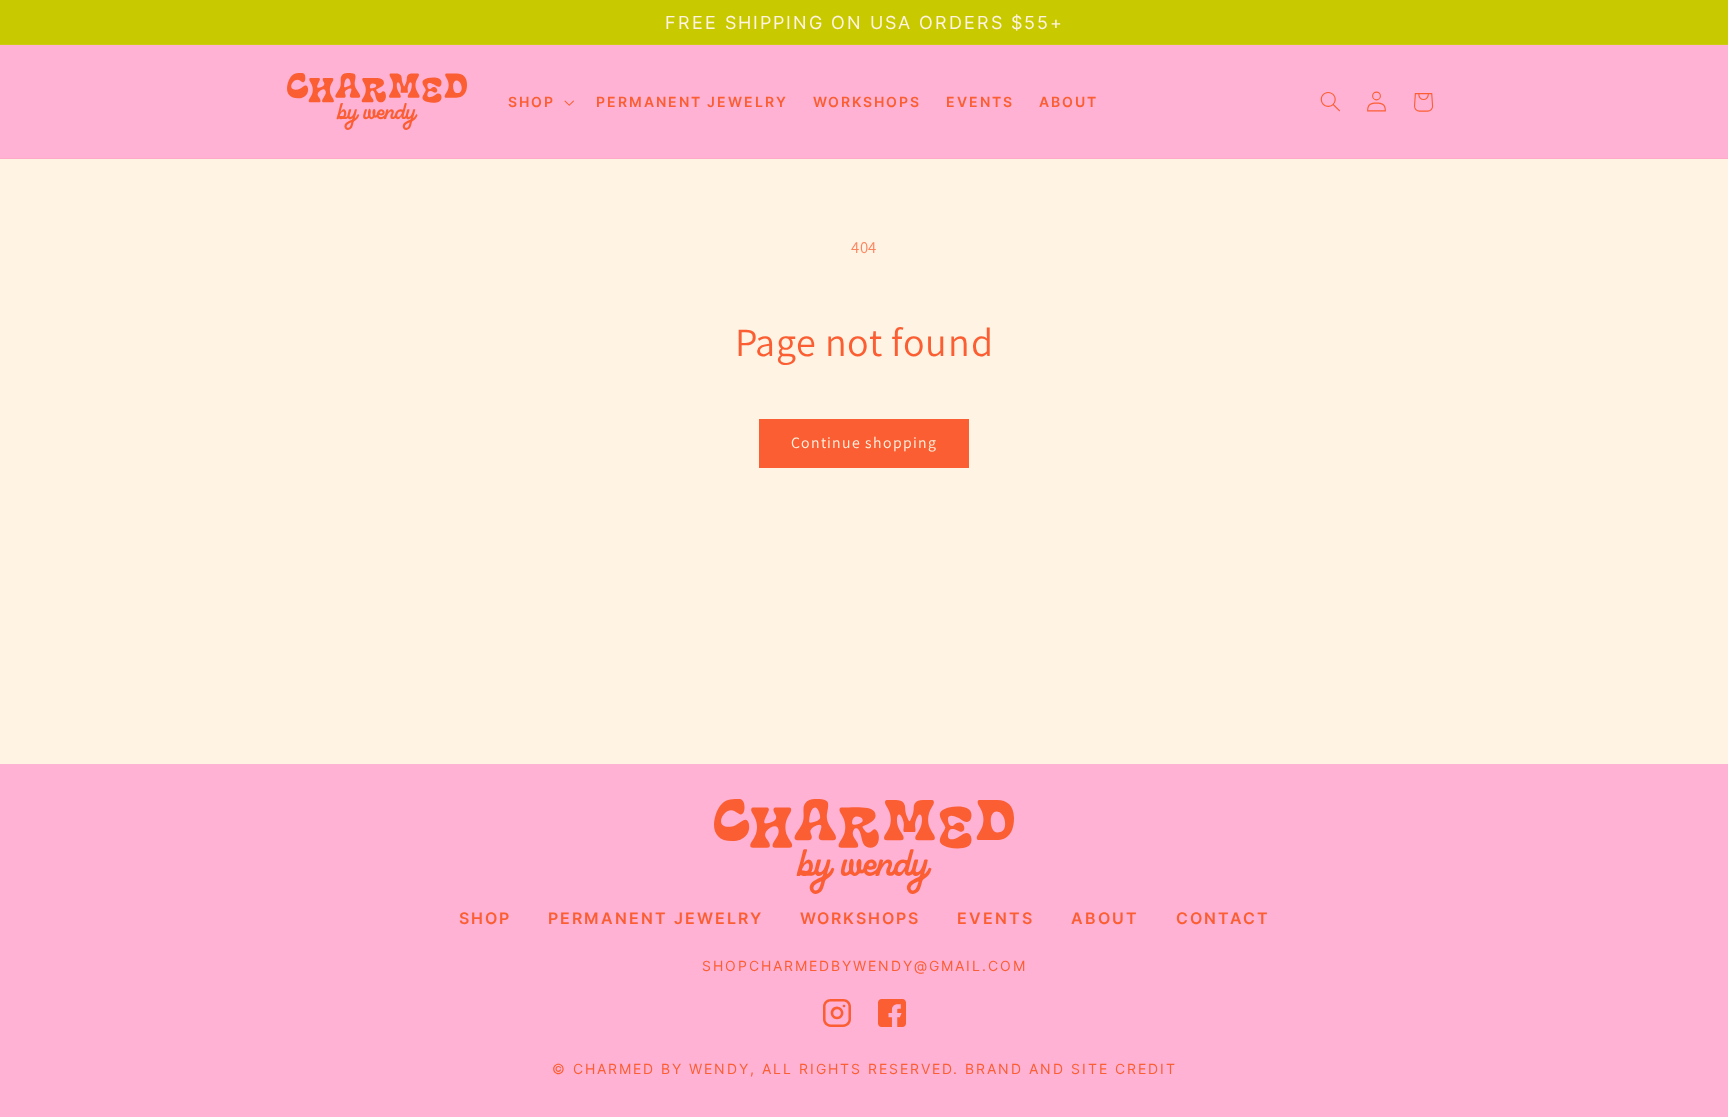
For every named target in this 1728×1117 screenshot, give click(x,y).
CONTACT (1223, 918)
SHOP (485, 918)
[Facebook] (892, 1018)
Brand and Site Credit (1071, 1068)
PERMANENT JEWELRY (655, 918)
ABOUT (1105, 918)
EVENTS (995, 918)
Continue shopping (864, 442)
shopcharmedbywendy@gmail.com (864, 965)
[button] (539, 101)
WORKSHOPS (860, 918)
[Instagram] (837, 1018)
